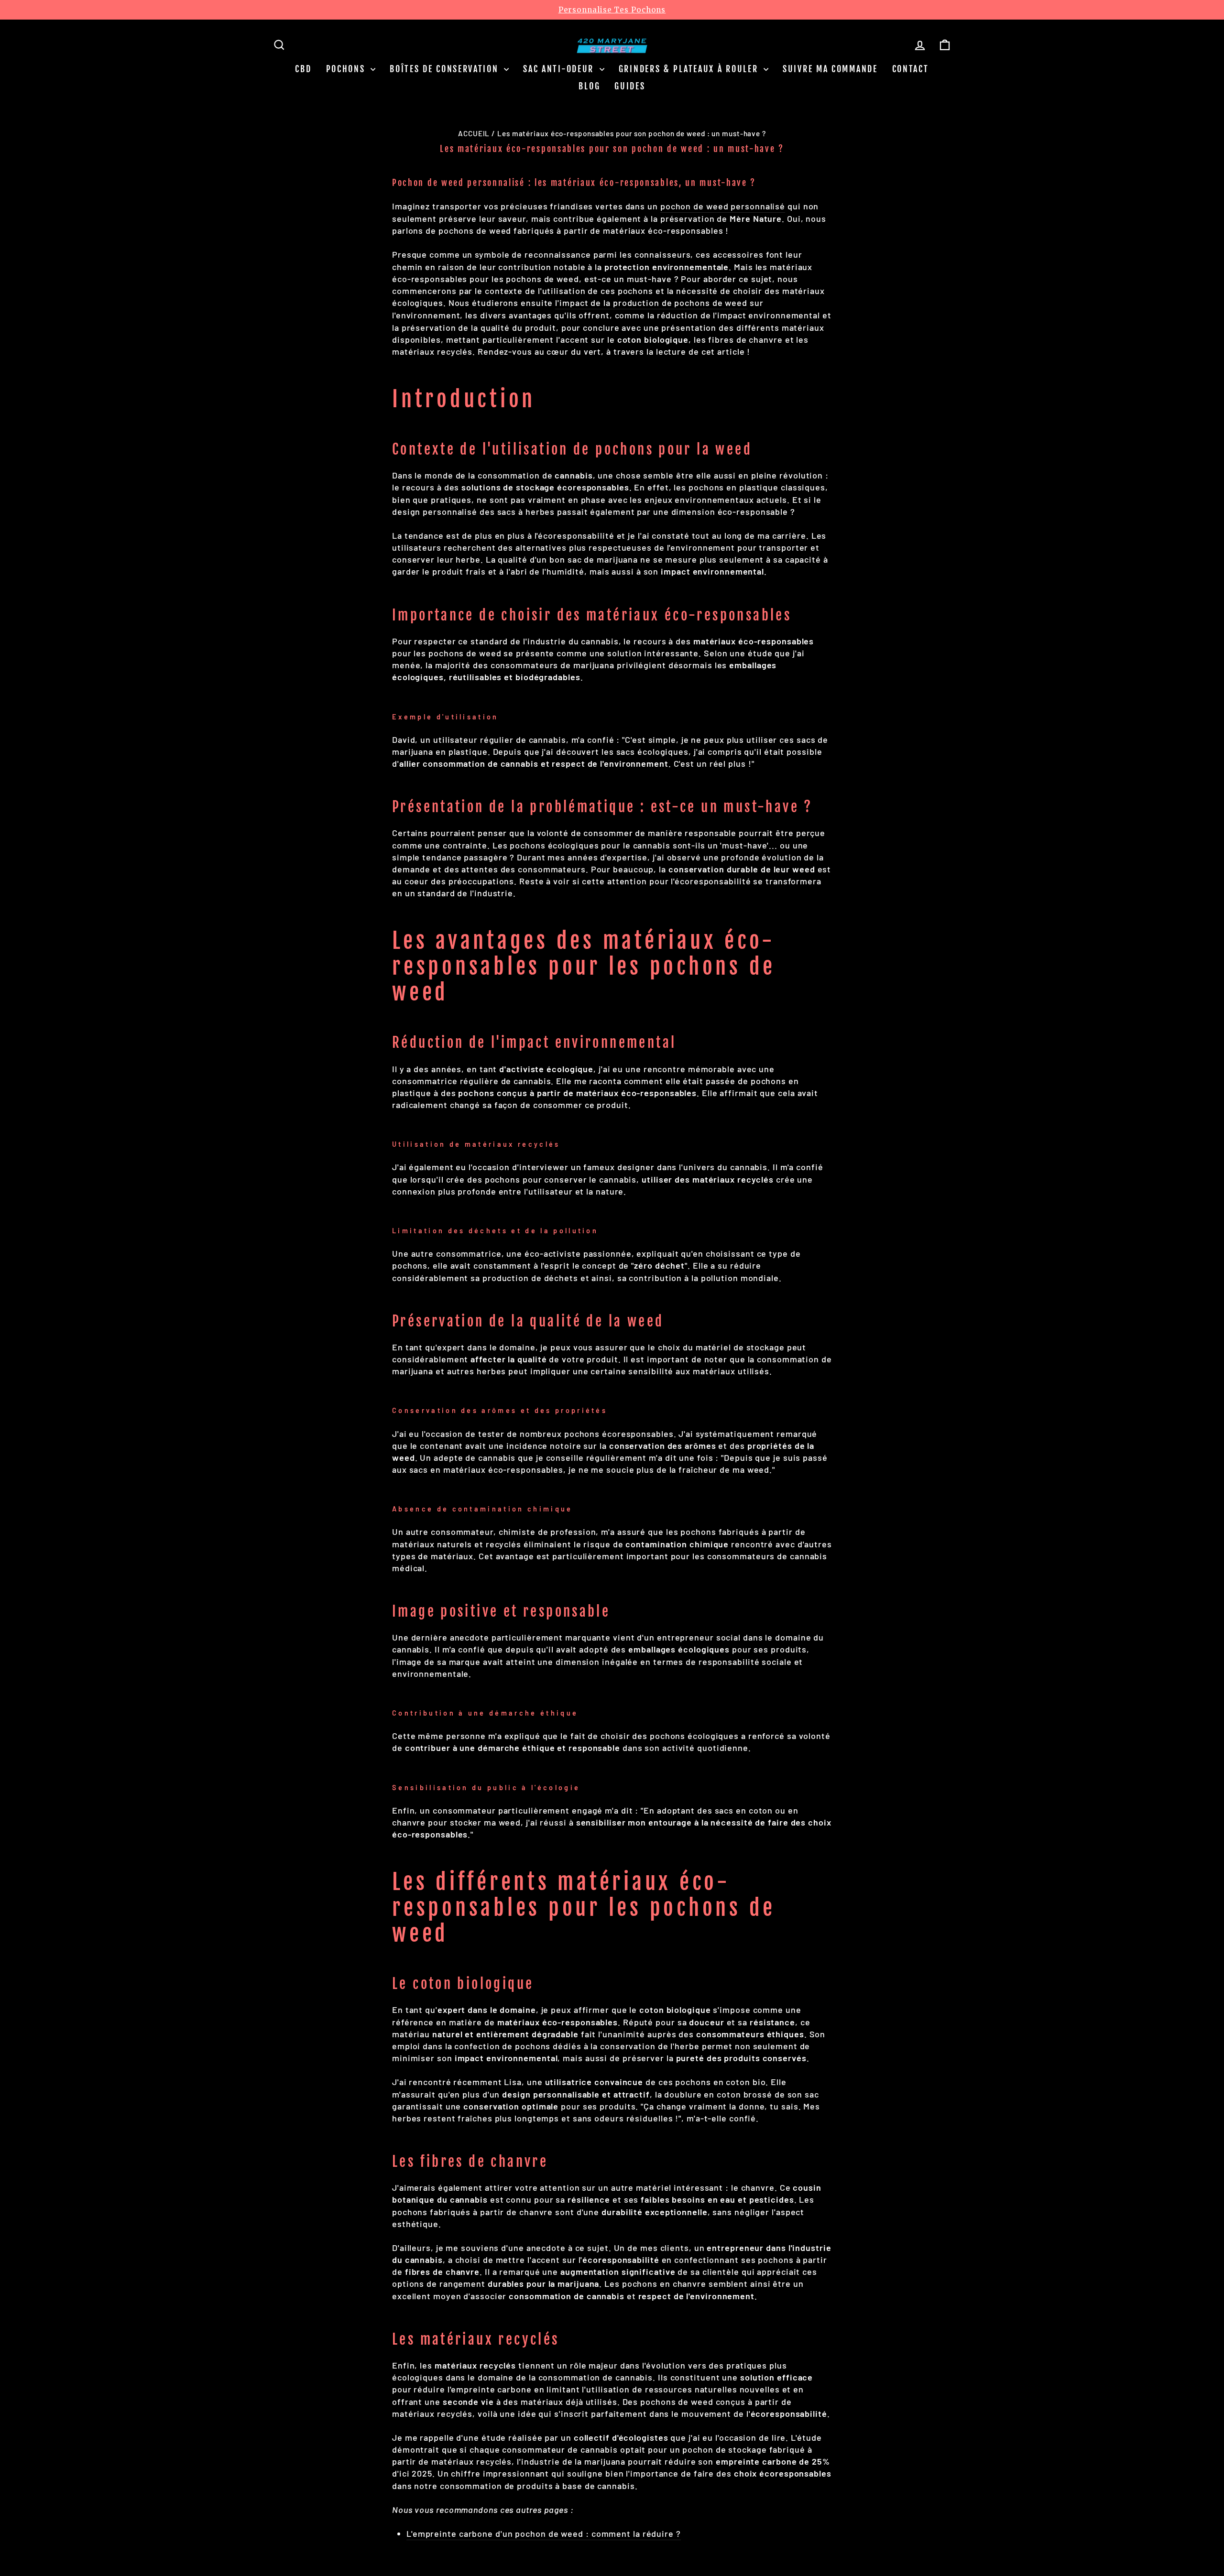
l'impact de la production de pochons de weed (651, 303)
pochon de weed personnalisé (723, 206)
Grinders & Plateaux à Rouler (690, 69)
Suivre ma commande (830, 69)
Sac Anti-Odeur (560, 69)
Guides (630, 86)
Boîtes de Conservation (446, 69)
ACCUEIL (474, 133)
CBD (303, 69)
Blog (589, 86)
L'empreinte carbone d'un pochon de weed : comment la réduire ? (544, 2533)
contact (911, 69)
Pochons (347, 69)
